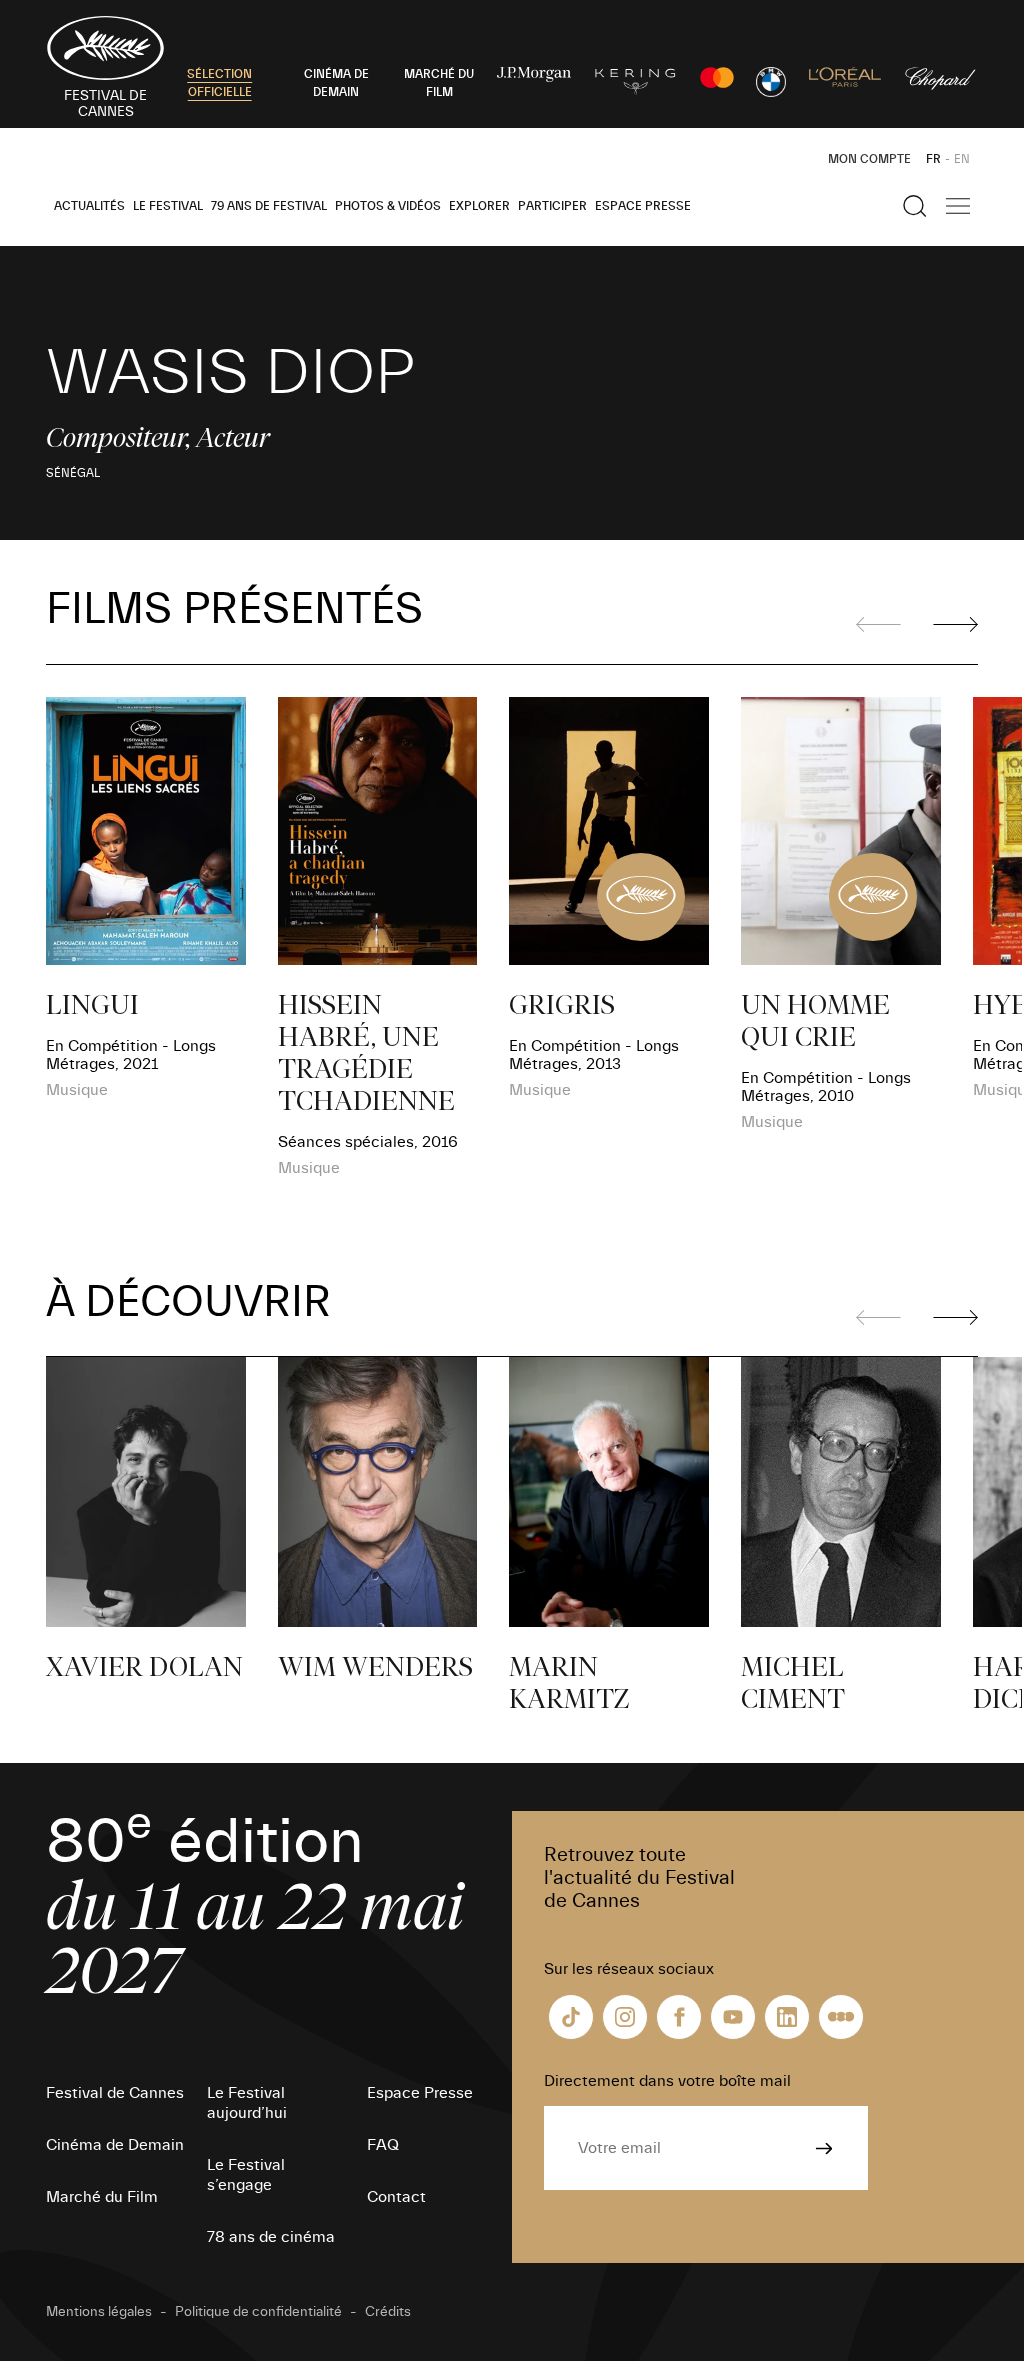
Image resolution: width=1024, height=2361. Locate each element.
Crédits (388, 2312)
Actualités (89, 206)
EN (962, 159)
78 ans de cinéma (271, 2237)
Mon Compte (869, 159)
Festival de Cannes (115, 2093)
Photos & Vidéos (388, 206)
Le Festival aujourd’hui (247, 2103)
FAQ (383, 2145)
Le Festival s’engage (246, 2175)
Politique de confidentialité (258, 2312)
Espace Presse (643, 206)
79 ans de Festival (269, 206)
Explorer (479, 206)
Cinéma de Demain (115, 2145)
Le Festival (168, 206)
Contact (396, 2197)
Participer (552, 206)
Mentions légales (99, 2312)
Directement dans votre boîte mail (667, 2081)
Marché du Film (102, 2197)
